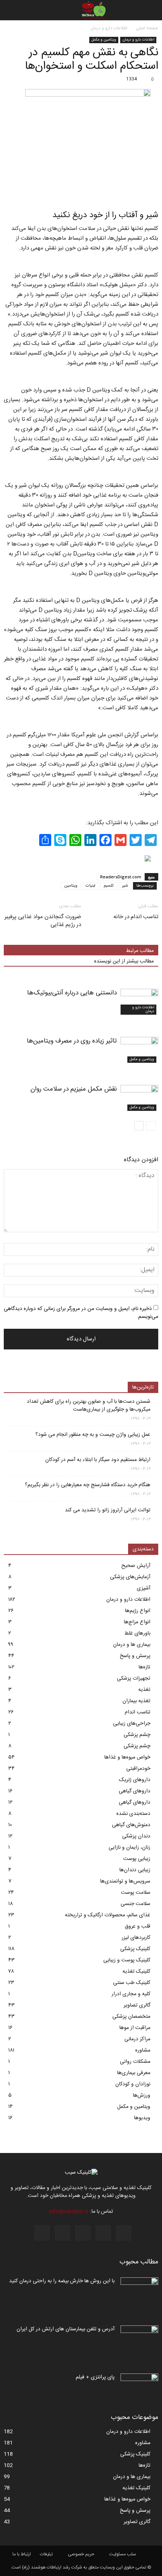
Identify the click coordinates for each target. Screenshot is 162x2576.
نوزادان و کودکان (133, 2084)
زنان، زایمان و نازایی (129, 1848)
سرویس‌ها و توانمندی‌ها (125, 1881)
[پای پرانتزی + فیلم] (139, 2387)
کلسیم (109, 886)
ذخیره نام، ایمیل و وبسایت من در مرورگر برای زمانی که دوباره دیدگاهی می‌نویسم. (81, 1313)
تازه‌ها (144, 1667)
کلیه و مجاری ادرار (131, 1994)
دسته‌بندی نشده (133, 1814)
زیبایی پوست (137, 1859)
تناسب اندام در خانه (136, 917)
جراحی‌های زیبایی (132, 1724)
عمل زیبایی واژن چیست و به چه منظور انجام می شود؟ (93, 1435)
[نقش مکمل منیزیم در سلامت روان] (139, 1098)
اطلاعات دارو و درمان (138, 40)
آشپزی (144, 1588)
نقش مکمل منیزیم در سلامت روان (74, 1089)
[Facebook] (124, 2233)
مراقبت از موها (135, 2028)
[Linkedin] (63, 2233)
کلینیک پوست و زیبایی (127, 1960)
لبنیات (90, 886)
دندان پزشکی (136, 1836)
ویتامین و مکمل (104, 40)
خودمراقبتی (138, 1769)
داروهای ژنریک (135, 1780)
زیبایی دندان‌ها (135, 1870)
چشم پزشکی (137, 1735)
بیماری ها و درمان (132, 1645)
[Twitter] (42, 2233)
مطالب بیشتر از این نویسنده (124, 961)
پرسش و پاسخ (135, 1656)
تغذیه (144, 1690)
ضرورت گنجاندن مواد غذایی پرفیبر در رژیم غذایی (43, 921)
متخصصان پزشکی (131, 2017)
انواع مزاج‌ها (137, 1622)
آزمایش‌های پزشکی (130, 1577)
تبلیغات (46, 2554)
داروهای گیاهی (134, 1791)
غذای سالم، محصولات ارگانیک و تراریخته (108, 1915)
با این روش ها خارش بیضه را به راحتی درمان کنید (62, 2281)
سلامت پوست (136, 1893)
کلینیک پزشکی (135, 1949)
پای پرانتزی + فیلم (95, 2377)
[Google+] (103, 2233)
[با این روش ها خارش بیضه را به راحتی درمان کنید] (139, 2290)
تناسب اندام (138, 1712)
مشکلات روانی (135, 2062)
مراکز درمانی (137, 2039)
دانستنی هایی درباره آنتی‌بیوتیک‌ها (72, 993)
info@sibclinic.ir (69, 2212)
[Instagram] (83, 2233)
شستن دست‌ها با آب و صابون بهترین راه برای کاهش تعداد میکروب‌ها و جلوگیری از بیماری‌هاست (89, 1406)
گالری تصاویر (137, 2005)
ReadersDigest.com (121, 877)
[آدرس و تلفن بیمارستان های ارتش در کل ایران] (139, 2339)
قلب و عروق (138, 1926)
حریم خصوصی (81, 2554)
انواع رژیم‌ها (138, 1611)
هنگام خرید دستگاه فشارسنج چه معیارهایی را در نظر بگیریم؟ (88, 1485)
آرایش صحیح (136, 1566)
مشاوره (143, 2050)
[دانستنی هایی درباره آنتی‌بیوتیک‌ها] (139, 1002)
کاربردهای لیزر (136, 1938)
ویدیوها (142, 2118)
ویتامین (71, 886)
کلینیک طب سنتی (132, 1983)
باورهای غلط (137, 1633)
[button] (11, 10)
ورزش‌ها (142, 2096)
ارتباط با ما (22, 2554)
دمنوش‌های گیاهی (131, 1825)
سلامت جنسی (135, 1904)
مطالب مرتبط (140, 951)
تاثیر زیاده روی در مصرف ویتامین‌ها (72, 1041)
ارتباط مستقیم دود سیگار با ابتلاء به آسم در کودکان (98, 1460)
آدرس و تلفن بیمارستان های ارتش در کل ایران (66, 2329)
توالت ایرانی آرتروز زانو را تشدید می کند (108, 1510)
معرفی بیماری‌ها (134, 2073)
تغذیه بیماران (136, 1701)
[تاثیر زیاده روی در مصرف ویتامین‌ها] (139, 1050)
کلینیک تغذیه (136, 1972)
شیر (125, 886)
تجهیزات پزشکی (134, 1679)
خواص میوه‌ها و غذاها (127, 1757)
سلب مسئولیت (123, 2554)
